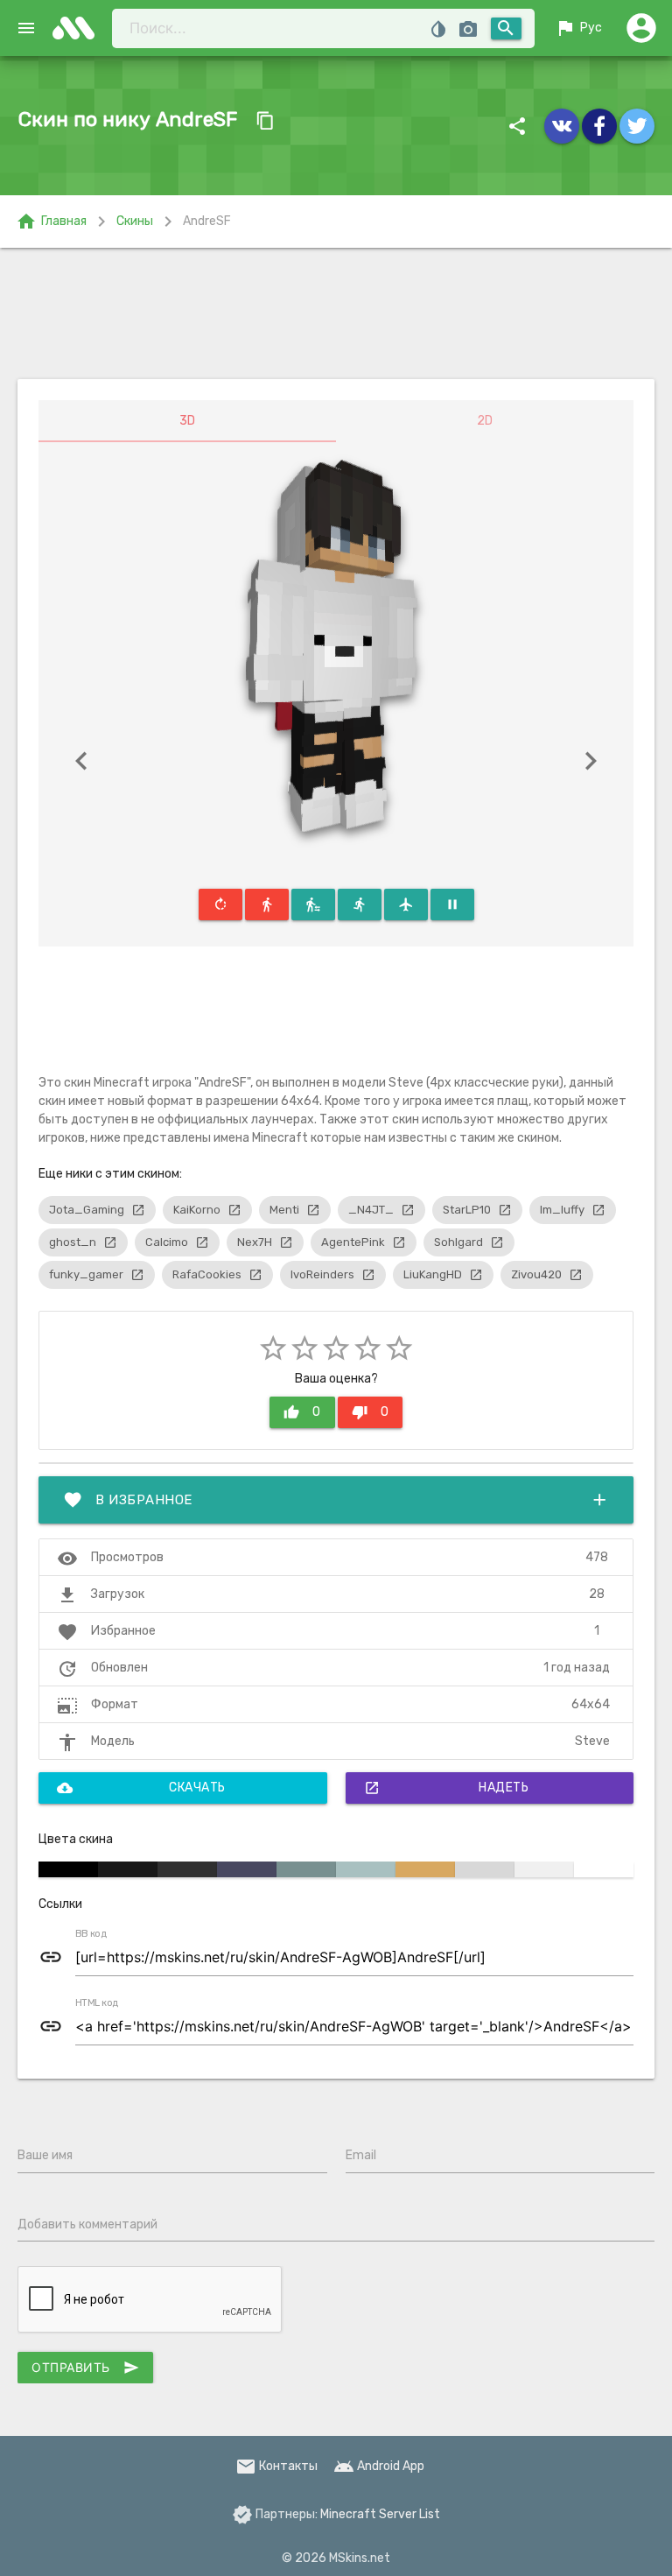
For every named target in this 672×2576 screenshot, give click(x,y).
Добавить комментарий (87, 2224)
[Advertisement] (336, 313)
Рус (578, 28)
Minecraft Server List (380, 2514)
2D (485, 421)
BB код (91, 1934)
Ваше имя (45, 2155)
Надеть (447, 1788)
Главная (51, 222)
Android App (379, 2466)
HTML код (97, 2003)
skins (79, 28)
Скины (135, 221)
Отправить (85, 2368)
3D (187, 421)
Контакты (276, 2466)
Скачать (141, 1788)
